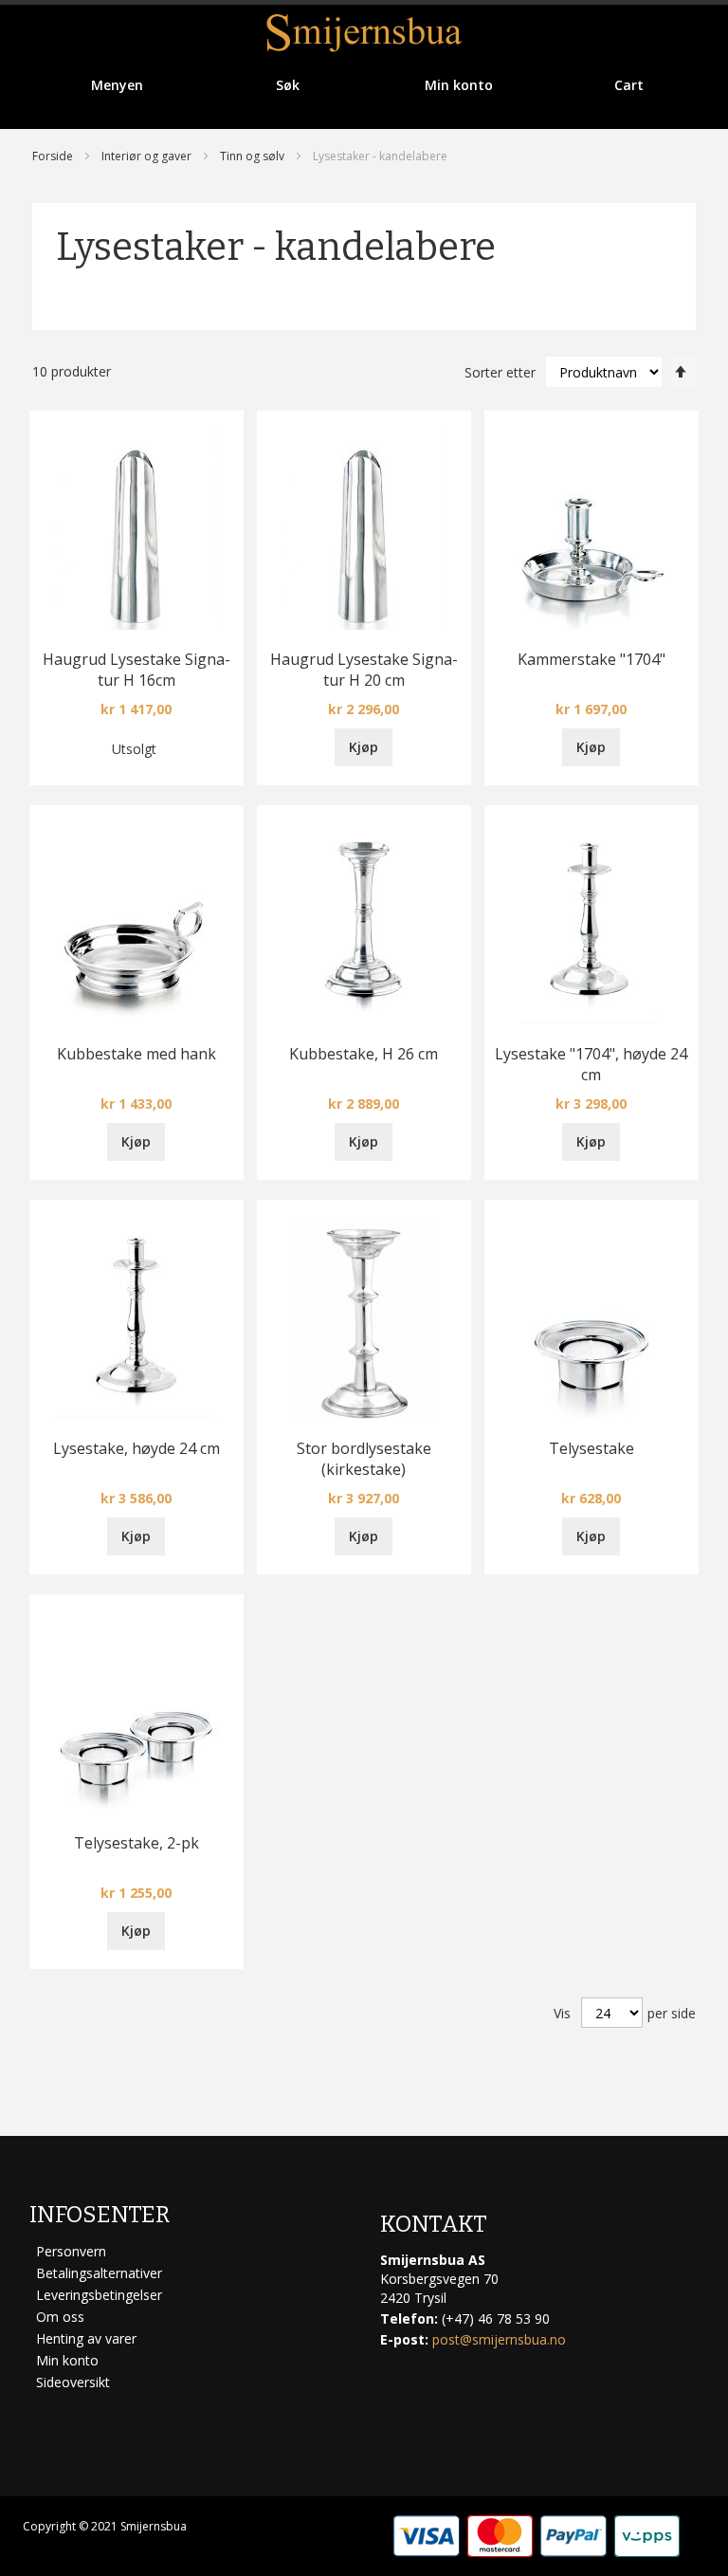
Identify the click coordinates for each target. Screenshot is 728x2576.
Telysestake (591, 1448)
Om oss (60, 2317)
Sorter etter (500, 372)
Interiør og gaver (146, 156)
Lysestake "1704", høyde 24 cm (591, 1064)
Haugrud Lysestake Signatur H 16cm (136, 670)
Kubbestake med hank (136, 1054)
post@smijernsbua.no (499, 2339)
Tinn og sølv (252, 156)
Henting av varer (86, 2338)
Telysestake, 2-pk (136, 1843)
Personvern (71, 2251)
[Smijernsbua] (364, 33)
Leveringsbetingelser (99, 2295)
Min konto (67, 2360)
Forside (53, 156)
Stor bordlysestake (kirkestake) (364, 1459)
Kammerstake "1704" (591, 659)
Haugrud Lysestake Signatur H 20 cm (364, 670)
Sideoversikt (73, 2382)
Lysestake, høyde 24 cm (136, 1448)
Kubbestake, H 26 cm (364, 1054)
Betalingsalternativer (99, 2273)
